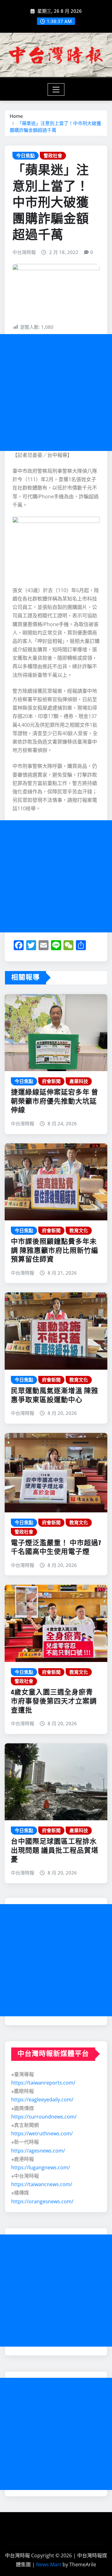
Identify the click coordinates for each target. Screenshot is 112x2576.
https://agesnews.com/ (38, 2151)
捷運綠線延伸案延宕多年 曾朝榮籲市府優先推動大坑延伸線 (55, 1101)
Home (16, 116)
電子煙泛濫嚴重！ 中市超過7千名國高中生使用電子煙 (56, 1548)
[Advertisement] (56, 393)
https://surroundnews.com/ (44, 2117)
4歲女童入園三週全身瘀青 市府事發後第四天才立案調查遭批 (54, 1701)
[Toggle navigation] (56, 89)
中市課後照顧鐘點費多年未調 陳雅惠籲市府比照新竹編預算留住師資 (55, 1251)
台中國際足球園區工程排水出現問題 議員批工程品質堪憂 (55, 1851)
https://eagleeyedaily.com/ (42, 2100)
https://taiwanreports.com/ (43, 2083)
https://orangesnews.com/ (42, 2201)
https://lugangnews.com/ (41, 2167)
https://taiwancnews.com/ (42, 2184)
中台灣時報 (24, 252)
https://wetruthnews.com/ (42, 2133)
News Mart (49, 2564)
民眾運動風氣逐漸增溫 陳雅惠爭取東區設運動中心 (55, 1396)
